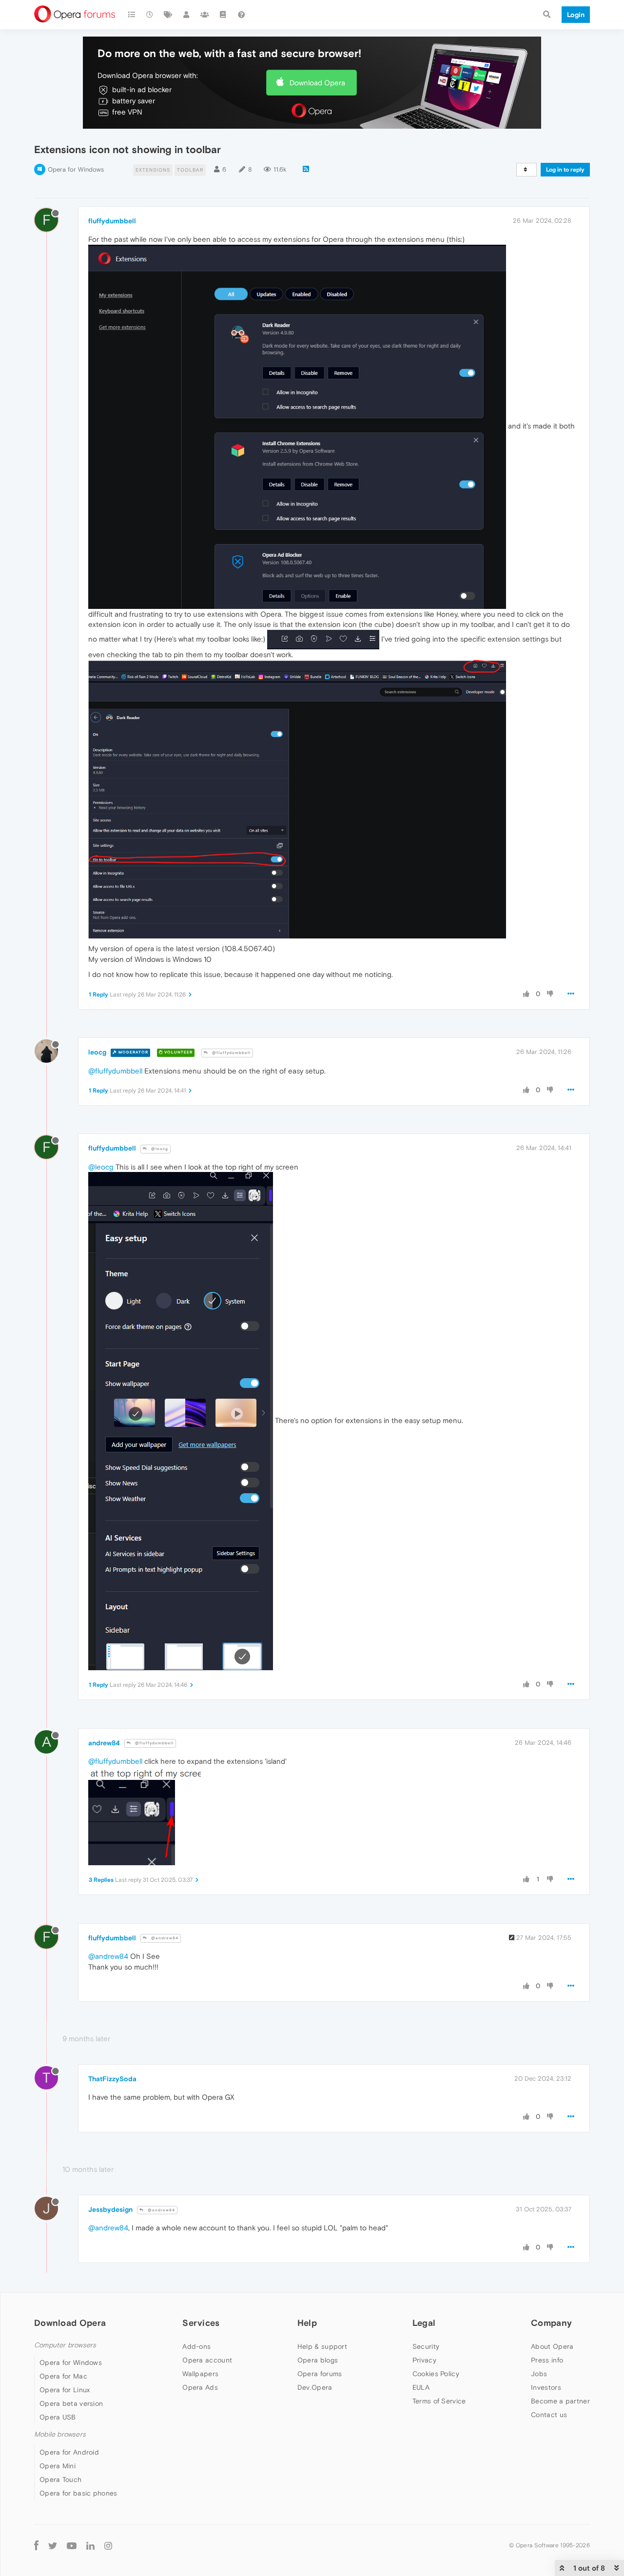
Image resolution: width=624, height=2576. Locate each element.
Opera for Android (69, 2452)
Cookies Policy (436, 2374)
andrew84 (104, 1743)
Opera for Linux (65, 2390)
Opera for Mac (63, 2376)
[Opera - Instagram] (108, 2546)
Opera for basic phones (78, 2493)
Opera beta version (71, 2403)
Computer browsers (65, 2345)
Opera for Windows (76, 169)
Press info (547, 2360)
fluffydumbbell (112, 221)
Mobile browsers (60, 2434)
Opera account (207, 2360)
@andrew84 (164, 1938)
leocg (97, 1052)
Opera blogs (318, 2360)
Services (201, 2323)
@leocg (159, 1149)
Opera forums (320, 2374)
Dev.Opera (315, 2387)
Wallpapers (200, 2374)
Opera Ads (200, 2387)
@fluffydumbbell (231, 1053)
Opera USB (58, 2417)
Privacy (424, 2360)
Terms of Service (439, 2401)
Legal (424, 2323)
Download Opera (317, 83)
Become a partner (560, 2401)
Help (307, 2323)
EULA (421, 2387)
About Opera (552, 2346)
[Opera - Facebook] (36, 2546)
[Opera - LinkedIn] (90, 2546)
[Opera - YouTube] (72, 2546)
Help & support (322, 2346)
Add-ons (196, 2346)
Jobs (539, 2374)
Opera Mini (58, 2466)
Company (551, 2323)
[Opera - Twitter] (53, 2546)
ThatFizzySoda (112, 2079)
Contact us (549, 2415)
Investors (546, 2387)
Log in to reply (565, 170)
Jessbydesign (110, 2209)
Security (426, 2346)
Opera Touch (60, 2479)
